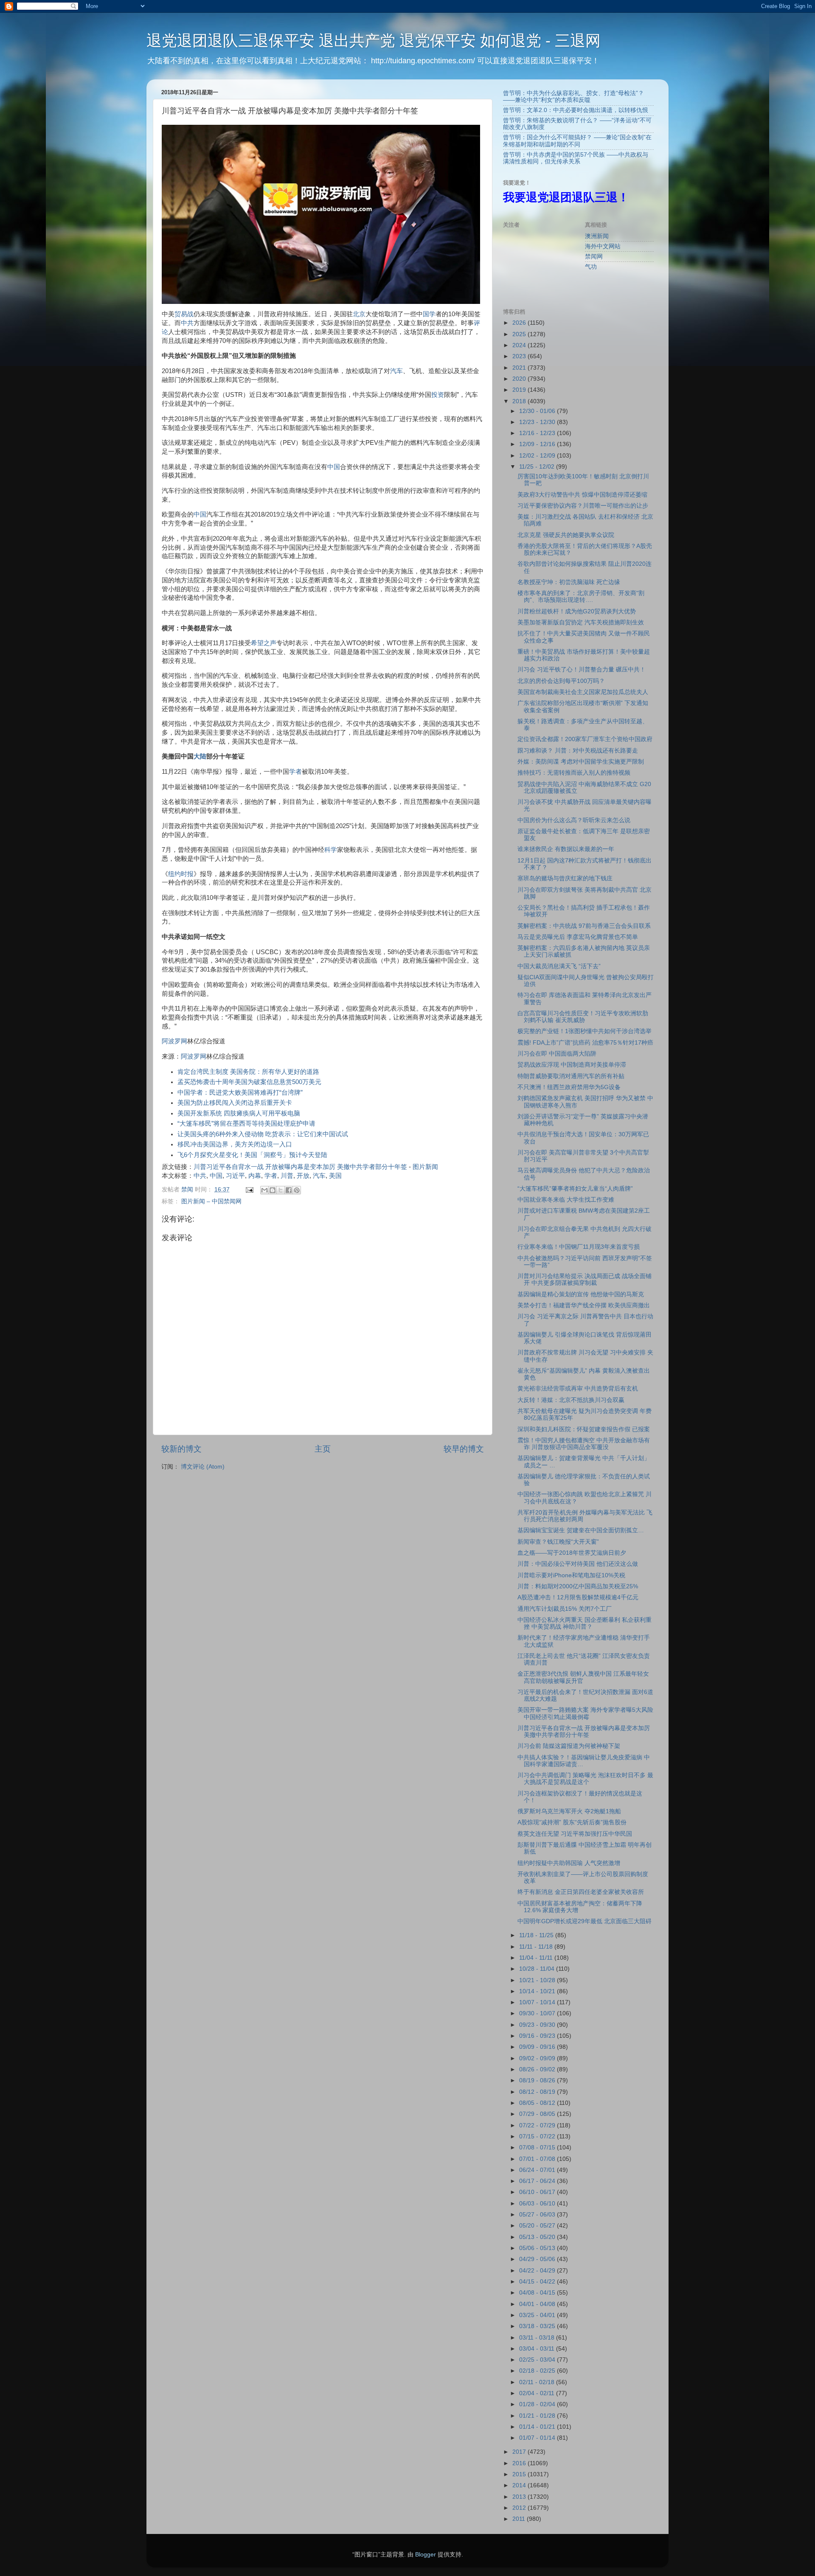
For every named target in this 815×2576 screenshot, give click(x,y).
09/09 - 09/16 (538, 2047)
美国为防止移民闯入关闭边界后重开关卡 (235, 1103)
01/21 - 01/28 (538, 2416)
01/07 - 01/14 (538, 2438)
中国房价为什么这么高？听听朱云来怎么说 (574, 820)
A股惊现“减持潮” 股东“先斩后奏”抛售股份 (572, 1822)
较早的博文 (464, 1449)
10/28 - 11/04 (538, 1969)
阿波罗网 (174, 1041)
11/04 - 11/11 (537, 1958)
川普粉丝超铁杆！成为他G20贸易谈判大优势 (577, 611)
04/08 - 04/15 (538, 2293)
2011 (520, 2519)
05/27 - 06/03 (538, 2215)
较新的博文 (181, 1449)
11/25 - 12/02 (538, 467)
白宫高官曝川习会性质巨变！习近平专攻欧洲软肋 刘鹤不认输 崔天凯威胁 (583, 1017)
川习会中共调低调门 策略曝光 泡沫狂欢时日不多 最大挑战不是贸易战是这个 (585, 1779)
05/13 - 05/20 (538, 2237)
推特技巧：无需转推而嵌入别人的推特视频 (574, 773)
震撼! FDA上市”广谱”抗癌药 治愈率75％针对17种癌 (585, 1043)
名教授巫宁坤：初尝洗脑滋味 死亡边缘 (569, 582)
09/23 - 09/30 (538, 2025)
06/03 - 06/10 (538, 2204)
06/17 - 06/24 (538, 2181)
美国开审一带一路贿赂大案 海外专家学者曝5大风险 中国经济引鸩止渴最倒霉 (585, 1713)
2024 (520, 345)
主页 (323, 1449)
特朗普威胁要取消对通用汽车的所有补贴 (571, 1076)
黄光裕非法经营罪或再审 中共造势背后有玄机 (578, 1389)
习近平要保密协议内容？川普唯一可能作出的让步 (583, 506)
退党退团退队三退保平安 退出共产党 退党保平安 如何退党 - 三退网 (374, 41)
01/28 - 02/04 (538, 2404)
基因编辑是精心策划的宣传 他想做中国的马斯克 (581, 1294)
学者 (295, 772)
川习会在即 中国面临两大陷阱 (557, 1054)
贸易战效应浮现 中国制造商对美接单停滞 (572, 1065)
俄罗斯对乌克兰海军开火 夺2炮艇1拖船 (569, 1811)
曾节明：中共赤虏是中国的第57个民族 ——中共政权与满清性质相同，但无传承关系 (576, 158)
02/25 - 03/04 (538, 2360)
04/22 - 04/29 (538, 2271)
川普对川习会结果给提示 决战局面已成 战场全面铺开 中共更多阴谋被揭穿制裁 (585, 1280)
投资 (438, 395)
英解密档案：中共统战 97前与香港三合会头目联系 (584, 926)
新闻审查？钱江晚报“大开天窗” (558, 1542)
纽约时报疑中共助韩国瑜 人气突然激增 (569, 1863)
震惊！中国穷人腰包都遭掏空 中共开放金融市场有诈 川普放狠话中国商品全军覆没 (584, 1444)
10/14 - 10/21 (538, 1991)
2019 (520, 390)
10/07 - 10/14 (538, 2002)
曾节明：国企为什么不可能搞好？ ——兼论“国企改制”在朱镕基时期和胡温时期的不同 (577, 141)
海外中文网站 (603, 246)
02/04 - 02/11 (538, 2393)
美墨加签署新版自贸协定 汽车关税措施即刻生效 (581, 622)
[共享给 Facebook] (289, 1190)
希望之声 (264, 643)
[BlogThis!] (273, 1190)
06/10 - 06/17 (538, 2192)
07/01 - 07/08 (538, 2159)
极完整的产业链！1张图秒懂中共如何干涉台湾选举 (585, 1031)
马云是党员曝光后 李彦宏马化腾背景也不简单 (578, 937)
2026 (520, 323)
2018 (520, 401)
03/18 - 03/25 (538, 2326)
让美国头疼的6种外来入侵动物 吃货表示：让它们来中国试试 (263, 1134)
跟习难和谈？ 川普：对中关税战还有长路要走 (578, 751)
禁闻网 (594, 257)
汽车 (396, 371)
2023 (520, 356)
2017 (520, 2452)
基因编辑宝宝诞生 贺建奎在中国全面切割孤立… (581, 1530)
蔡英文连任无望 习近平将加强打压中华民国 (575, 1834)
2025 (520, 334)
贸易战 (184, 314)
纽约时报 (181, 874)
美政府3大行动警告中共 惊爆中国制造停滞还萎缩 (582, 495)
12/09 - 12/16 (538, 444)
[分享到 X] (281, 1190)
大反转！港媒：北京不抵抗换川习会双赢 (571, 1400)
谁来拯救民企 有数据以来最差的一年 (566, 849)
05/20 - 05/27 (538, 2226)
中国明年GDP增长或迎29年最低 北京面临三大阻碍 (585, 1921)
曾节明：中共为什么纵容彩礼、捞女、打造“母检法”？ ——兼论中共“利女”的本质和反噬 (573, 97)
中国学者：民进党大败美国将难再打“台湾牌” (240, 1093)
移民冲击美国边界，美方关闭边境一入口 (235, 1144)
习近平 (235, 1176)
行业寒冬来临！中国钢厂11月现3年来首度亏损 (579, 1247)
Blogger (426, 2555)
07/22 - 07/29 (538, 2125)
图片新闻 (425, 1167)
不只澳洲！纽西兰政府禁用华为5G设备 (569, 1087)
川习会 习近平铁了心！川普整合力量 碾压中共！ (582, 670)
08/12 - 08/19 (538, 2092)
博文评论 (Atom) (203, 1467)
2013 (520, 2497)
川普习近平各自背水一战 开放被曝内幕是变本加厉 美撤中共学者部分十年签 (300, 1167)
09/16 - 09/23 (538, 2036)
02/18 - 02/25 (538, 2371)
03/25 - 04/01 (538, 2315)
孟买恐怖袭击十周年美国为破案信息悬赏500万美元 (249, 1082)
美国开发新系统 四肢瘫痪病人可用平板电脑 (239, 1113)
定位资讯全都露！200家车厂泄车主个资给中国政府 (585, 739)
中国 (334, 467)
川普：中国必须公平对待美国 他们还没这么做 (578, 1564)
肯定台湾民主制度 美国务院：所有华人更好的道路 (248, 1072)
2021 (520, 368)
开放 (303, 1176)
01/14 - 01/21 (538, 2427)
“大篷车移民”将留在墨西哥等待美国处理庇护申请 (246, 1124)
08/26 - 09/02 (538, 2069)
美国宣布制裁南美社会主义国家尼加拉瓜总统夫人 (583, 692)
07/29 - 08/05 (538, 2114)
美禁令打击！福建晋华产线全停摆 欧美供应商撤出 (584, 1305)
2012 (520, 2508)
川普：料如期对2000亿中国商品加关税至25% (578, 1586)
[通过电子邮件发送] (264, 1190)
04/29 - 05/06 (538, 2259)
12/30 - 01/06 (538, 411)
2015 (520, 2474)
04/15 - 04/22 (538, 2282)
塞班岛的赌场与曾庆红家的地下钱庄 (565, 878)
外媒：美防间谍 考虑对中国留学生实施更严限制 (581, 762)
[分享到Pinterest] (297, 1190)
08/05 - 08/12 (538, 2103)
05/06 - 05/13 (538, 2248)
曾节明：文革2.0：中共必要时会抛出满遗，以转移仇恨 (576, 110)
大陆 (200, 756)
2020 (520, 379)
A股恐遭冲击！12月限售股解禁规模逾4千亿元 (578, 1597)
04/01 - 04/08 (538, 2304)
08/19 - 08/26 (538, 2080)
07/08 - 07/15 (538, 2148)
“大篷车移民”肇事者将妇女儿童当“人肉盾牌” (575, 1189)
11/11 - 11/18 (537, 1947)
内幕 (255, 1176)
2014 (520, 2485)
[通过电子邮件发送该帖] (249, 1190)
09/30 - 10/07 (538, 2013)
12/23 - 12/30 (538, 422)
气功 (591, 267)
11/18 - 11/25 (537, 1935)
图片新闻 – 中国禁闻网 (211, 1201)
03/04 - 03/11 (538, 2349)
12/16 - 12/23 (538, 433)
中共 (187, 323)
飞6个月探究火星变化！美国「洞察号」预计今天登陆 (252, 1155)
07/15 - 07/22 (538, 2136)
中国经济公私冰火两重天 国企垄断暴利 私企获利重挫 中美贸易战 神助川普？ (585, 1623)
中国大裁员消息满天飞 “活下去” (559, 966)
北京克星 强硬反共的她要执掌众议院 (566, 535)
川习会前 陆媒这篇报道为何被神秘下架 (569, 1746)
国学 (429, 314)
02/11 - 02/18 (538, 2382)
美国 (335, 1176)
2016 (520, 2463)
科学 (331, 850)
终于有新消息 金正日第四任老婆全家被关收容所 (581, 1892)
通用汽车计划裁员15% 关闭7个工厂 (565, 1609)
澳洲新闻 (597, 236)
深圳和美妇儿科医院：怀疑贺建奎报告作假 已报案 (584, 1429)
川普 (287, 1176)
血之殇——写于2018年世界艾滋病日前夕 (572, 1553)
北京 (359, 314)
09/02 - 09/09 (538, 2058)
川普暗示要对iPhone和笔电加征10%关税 (571, 1575)
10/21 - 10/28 (538, 1980)
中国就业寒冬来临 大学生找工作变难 (566, 1200)
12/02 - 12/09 (538, 456)
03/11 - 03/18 (538, 2338)
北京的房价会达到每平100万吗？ (561, 681)
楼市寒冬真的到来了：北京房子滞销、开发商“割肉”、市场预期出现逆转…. (581, 597)
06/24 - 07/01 (538, 2170)
